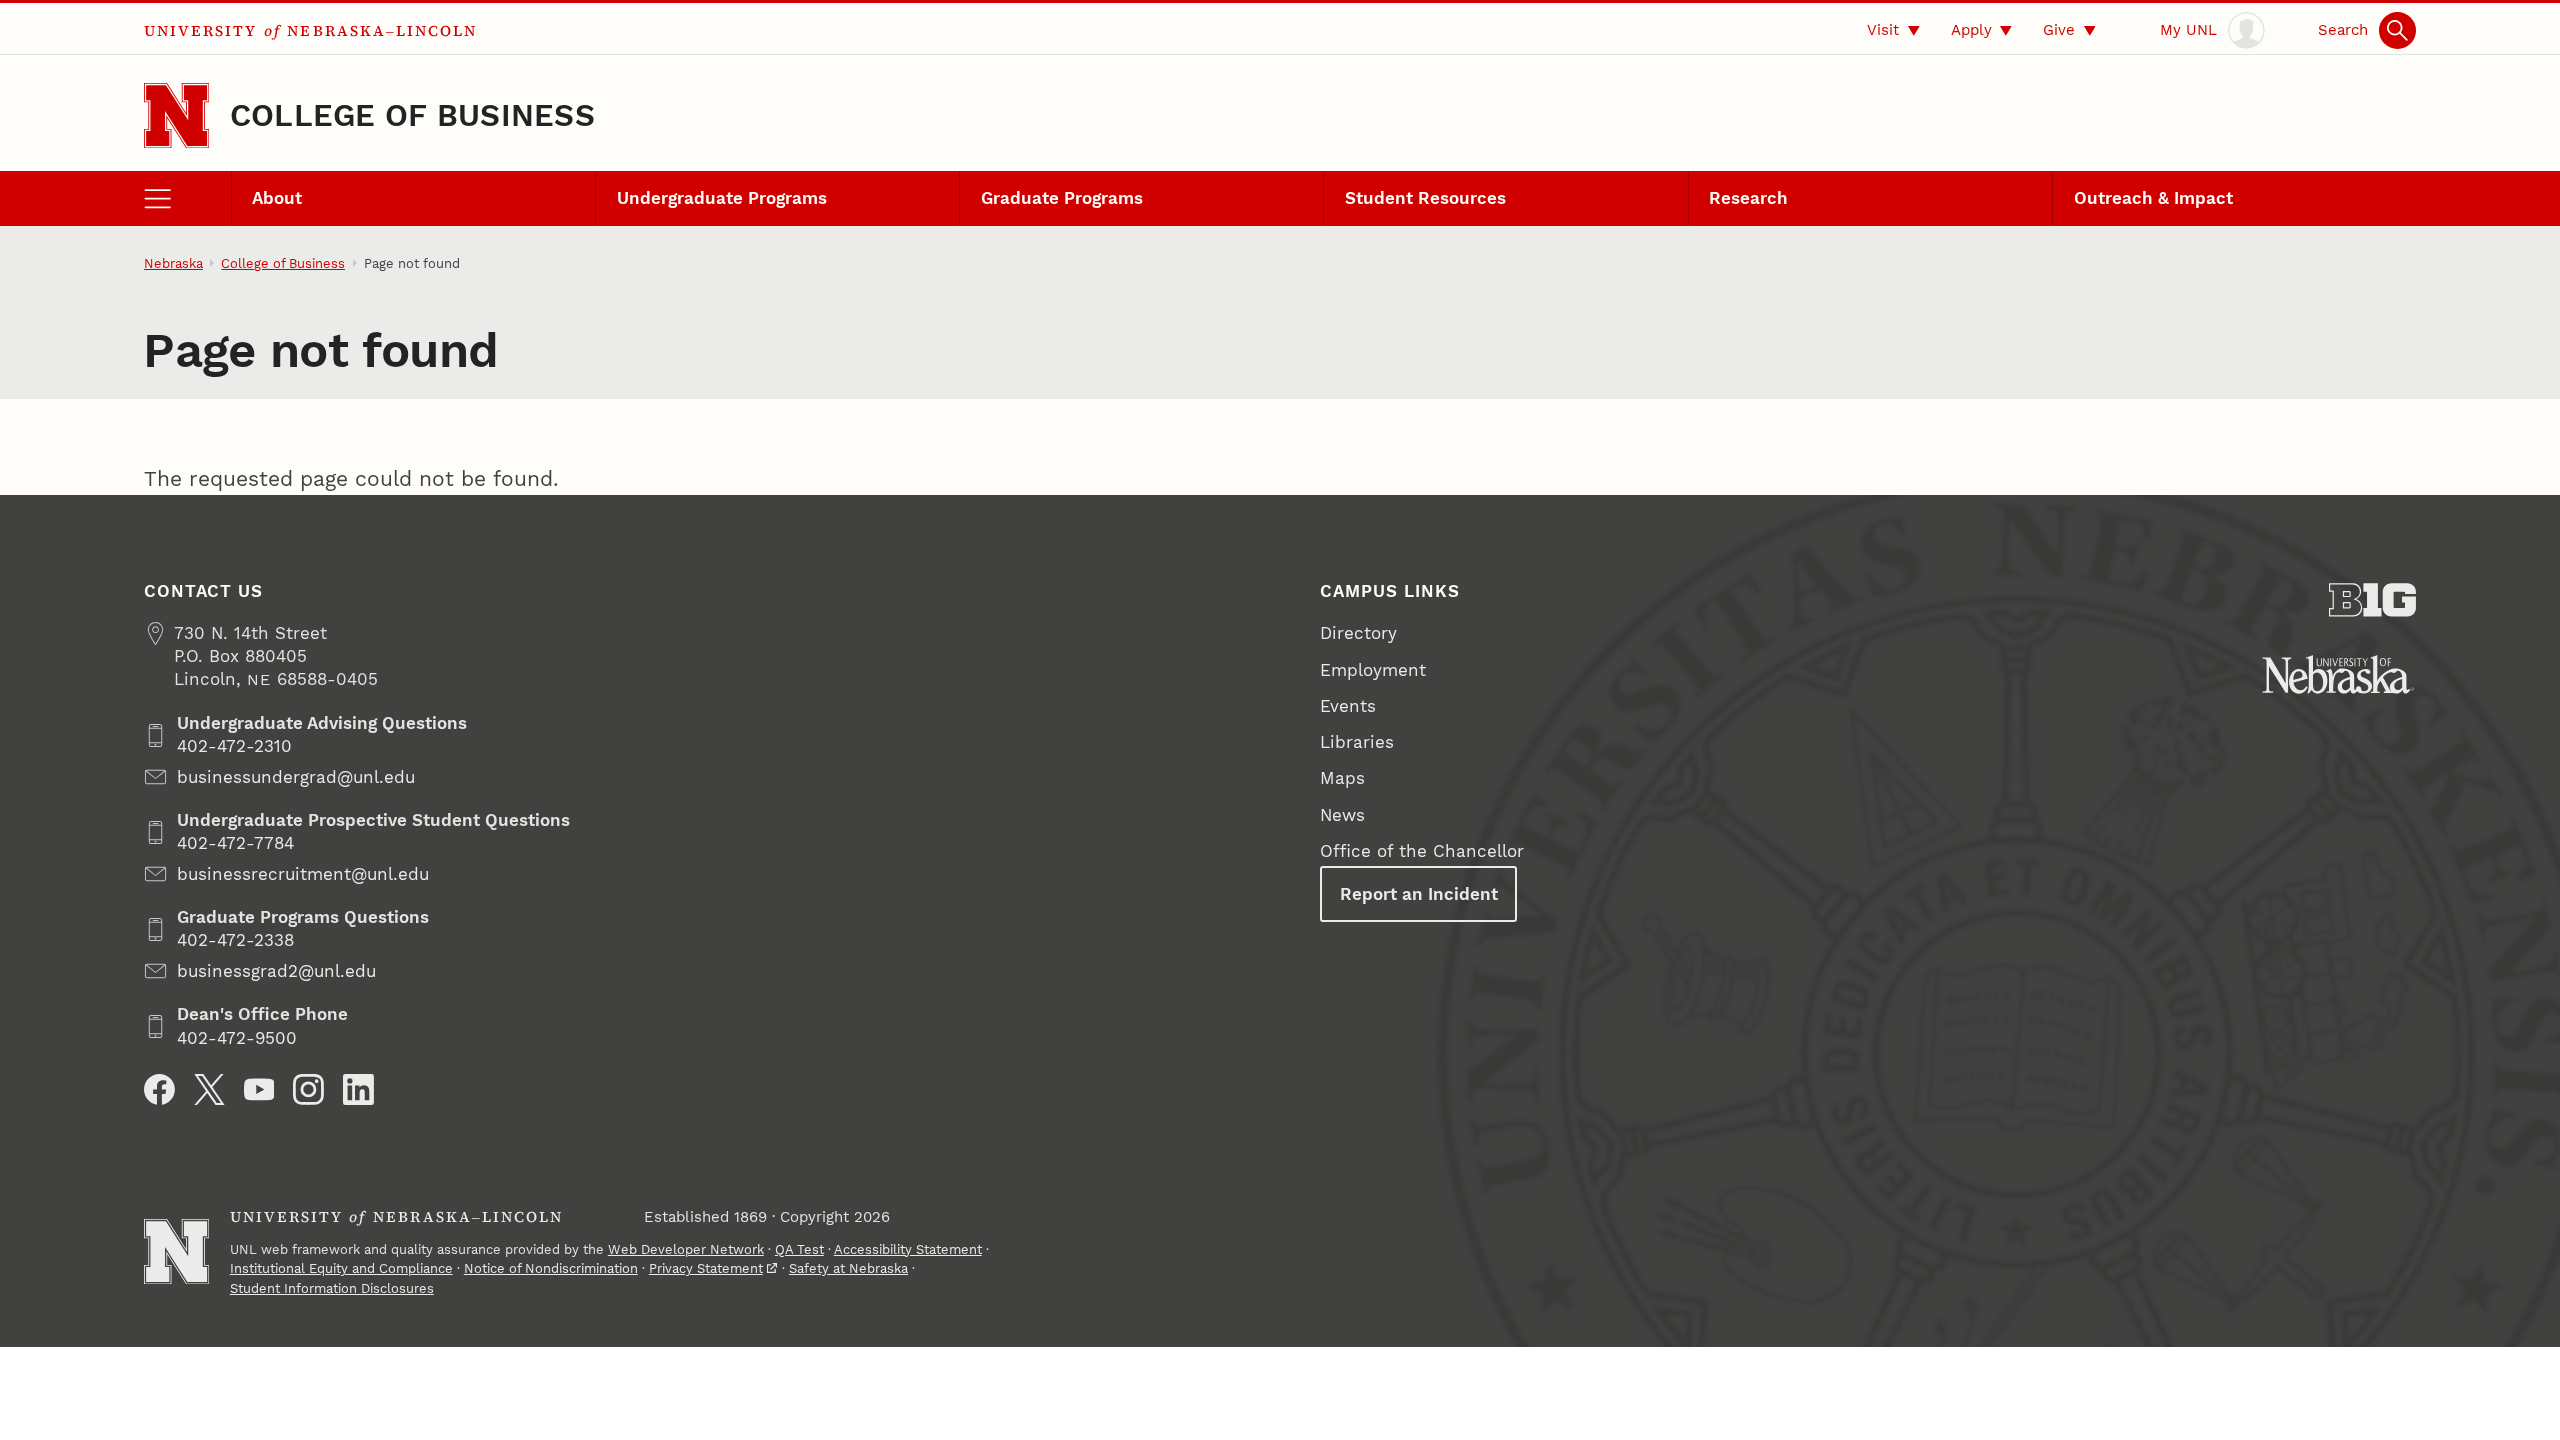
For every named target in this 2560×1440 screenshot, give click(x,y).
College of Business (412, 115)
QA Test (799, 1249)
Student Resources (1425, 198)
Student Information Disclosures (332, 1288)
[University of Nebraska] (2338, 674)
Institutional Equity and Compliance (341, 1268)
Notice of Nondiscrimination (551, 1268)
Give (2059, 30)
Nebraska (173, 263)
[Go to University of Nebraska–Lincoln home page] (176, 115)
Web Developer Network (686, 1249)
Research (1748, 198)
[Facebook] (159, 1089)
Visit (1883, 30)
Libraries (1357, 742)
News (1342, 815)
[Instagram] (308, 1089)
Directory (1358, 633)
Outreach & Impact (2153, 198)
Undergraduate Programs (722, 198)
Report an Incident (1419, 894)
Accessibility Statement (908, 1249)
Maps (1342, 778)
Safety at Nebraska (848, 1268)
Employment (1373, 670)
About (277, 198)
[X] (209, 1089)
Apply (1971, 30)
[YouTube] (259, 1089)
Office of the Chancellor (1422, 851)
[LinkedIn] (358, 1089)
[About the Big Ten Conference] (2372, 600)
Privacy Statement (706, 1268)
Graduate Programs (1062, 198)
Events (1348, 706)
